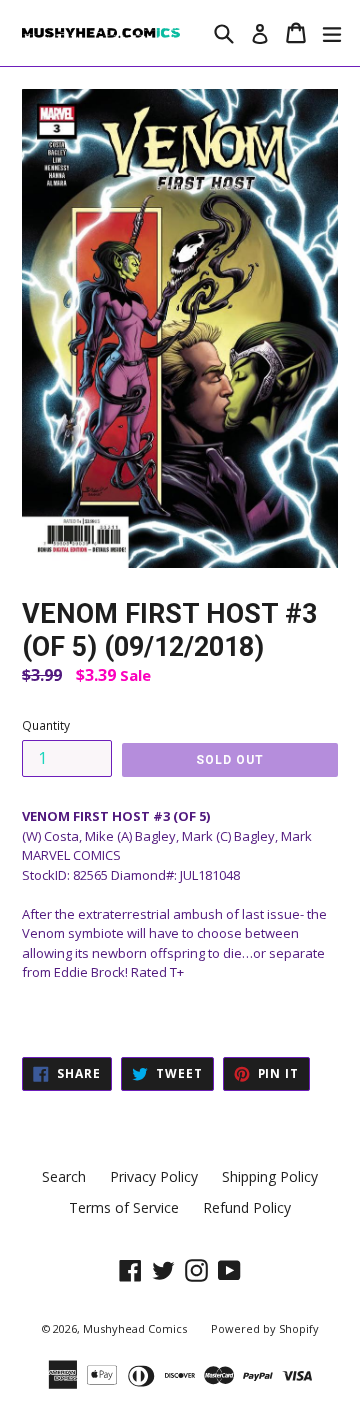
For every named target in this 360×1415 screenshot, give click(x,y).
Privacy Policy (154, 1176)
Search (64, 1176)
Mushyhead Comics (135, 1328)
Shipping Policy (270, 1176)
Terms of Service (124, 1207)
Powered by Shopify (265, 1328)
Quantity (46, 725)
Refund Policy (247, 1207)
